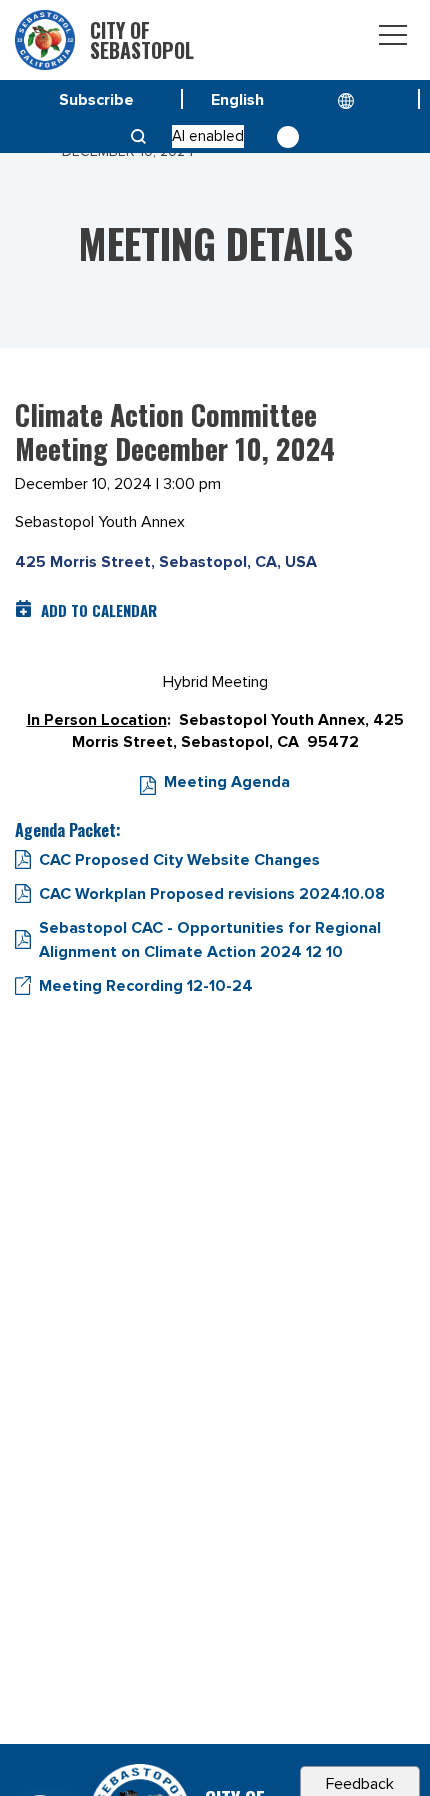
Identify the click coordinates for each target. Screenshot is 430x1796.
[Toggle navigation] (393, 38)
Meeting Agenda (227, 782)
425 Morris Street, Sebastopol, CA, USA (166, 562)
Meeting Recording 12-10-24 (146, 986)
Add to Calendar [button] (99, 610)
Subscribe (96, 100)
